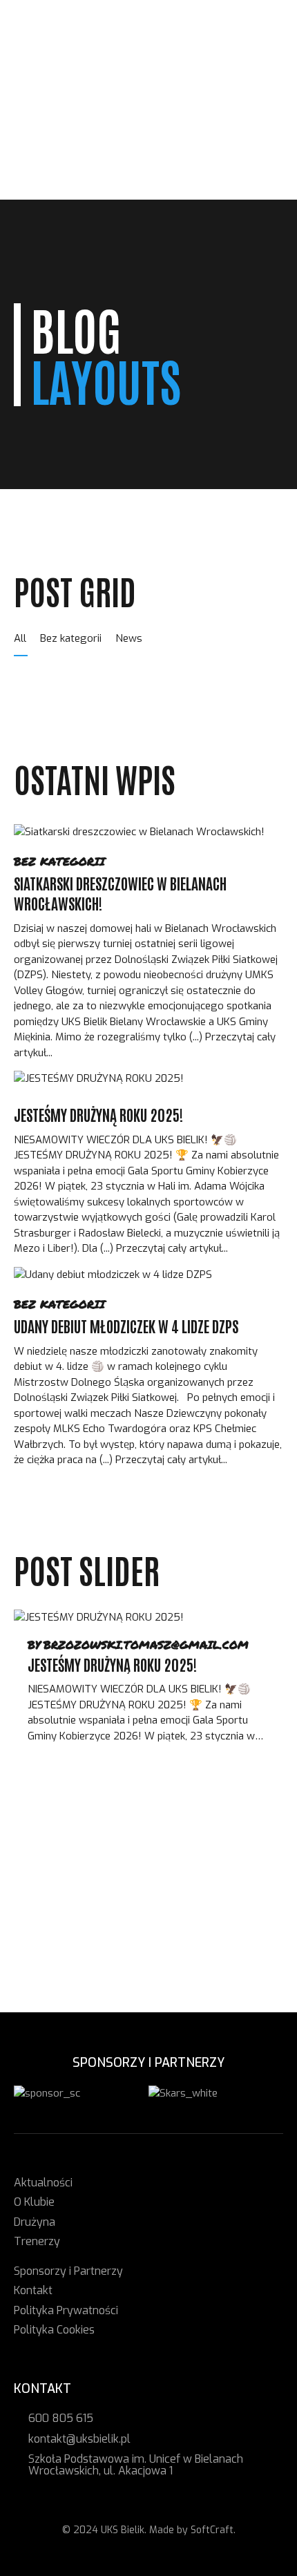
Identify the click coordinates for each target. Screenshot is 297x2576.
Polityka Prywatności (66, 2310)
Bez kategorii (59, 861)
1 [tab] (87, 1833)
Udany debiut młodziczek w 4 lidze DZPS (126, 1326)
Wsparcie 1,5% (68, 145)
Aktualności (64, 83)
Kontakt (53, 176)
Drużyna (52, 114)
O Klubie (51, 99)
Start (46, 68)
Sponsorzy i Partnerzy (92, 161)
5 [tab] (211, 1833)
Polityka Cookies (54, 2330)
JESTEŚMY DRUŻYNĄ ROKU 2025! (98, 1114)
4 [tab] (180, 1833)
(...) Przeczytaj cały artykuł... (163, 1248)
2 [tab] (118, 1833)
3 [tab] (149, 1833)
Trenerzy (55, 130)
